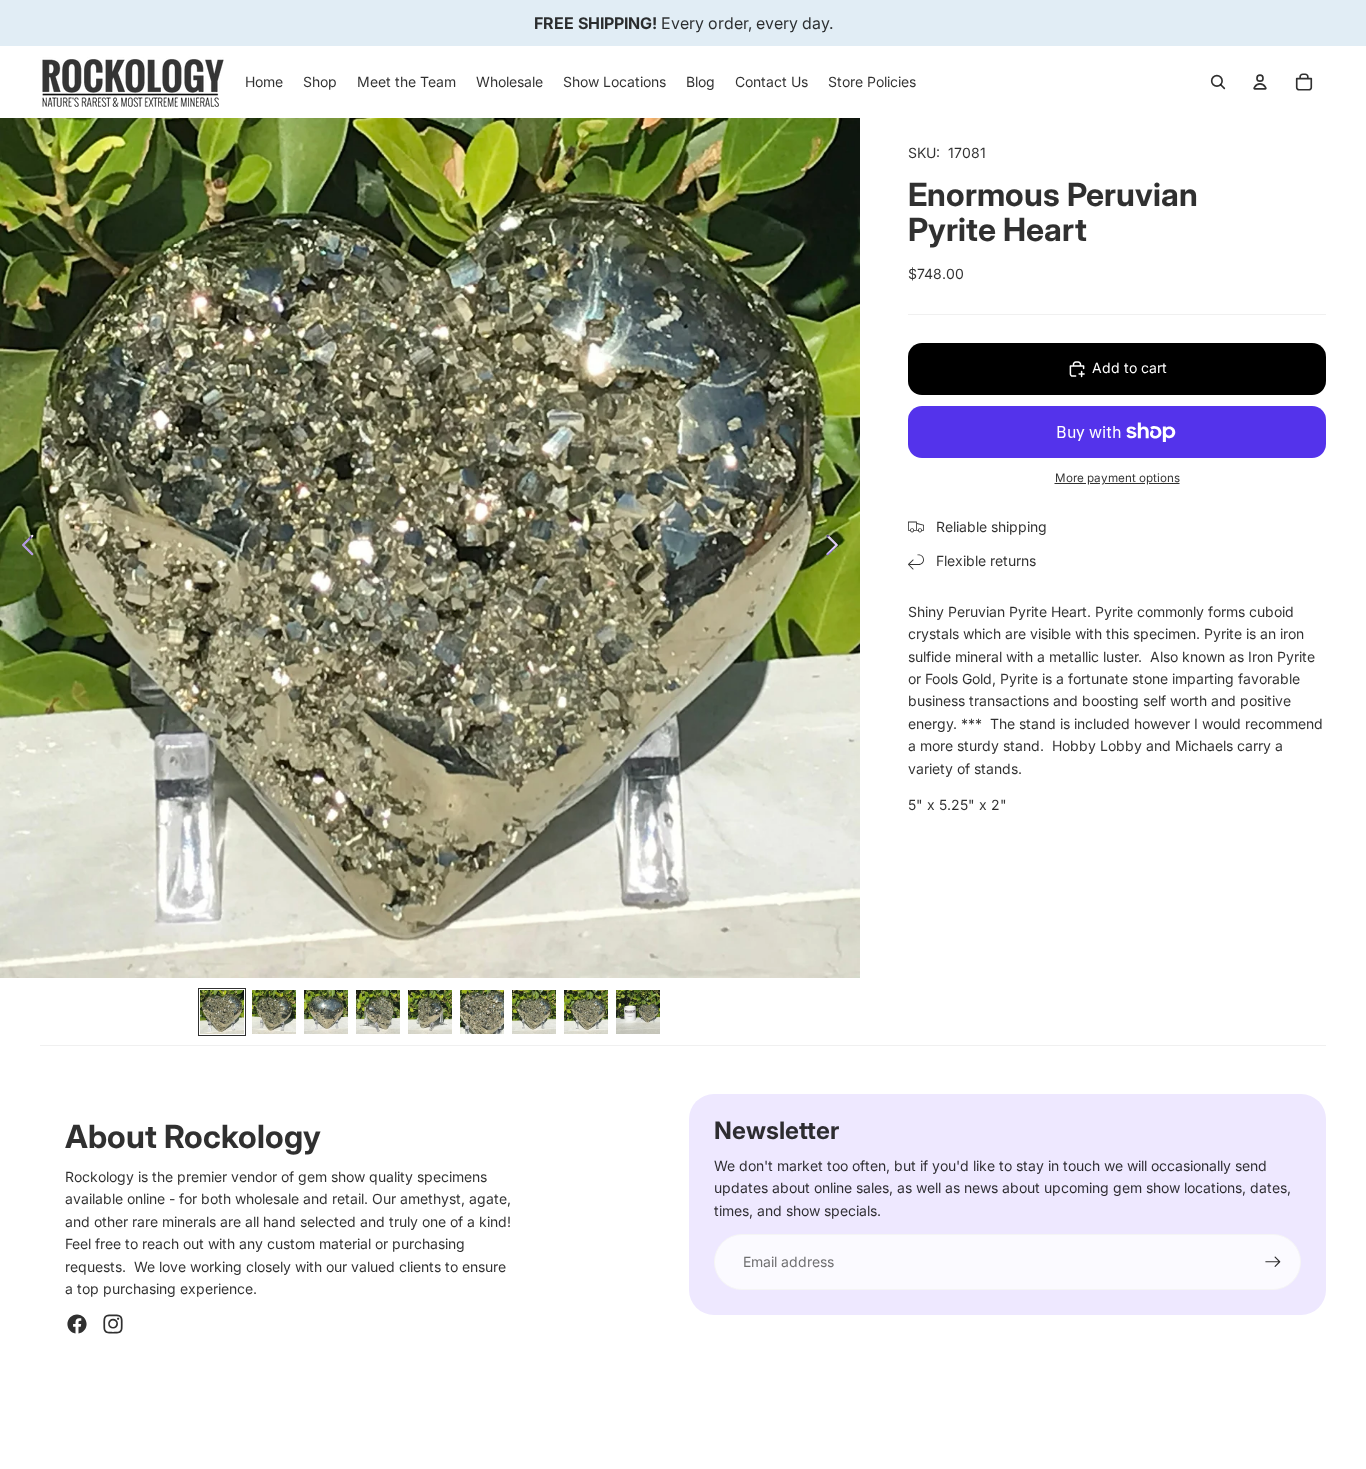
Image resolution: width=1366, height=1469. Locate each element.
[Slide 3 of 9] (326, 1012)
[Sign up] (1273, 1262)
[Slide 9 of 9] (638, 1012)
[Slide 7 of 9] (534, 1012)
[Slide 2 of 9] (274, 1012)
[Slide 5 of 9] (430, 1012)
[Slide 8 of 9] (586, 1012)
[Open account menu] (1260, 82)
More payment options (1117, 478)
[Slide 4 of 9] (378, 1012)
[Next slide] (837, 548)
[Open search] (1218, 82)
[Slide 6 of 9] (482, 1012)
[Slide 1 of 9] (222, 1012)
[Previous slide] (22, 548)
